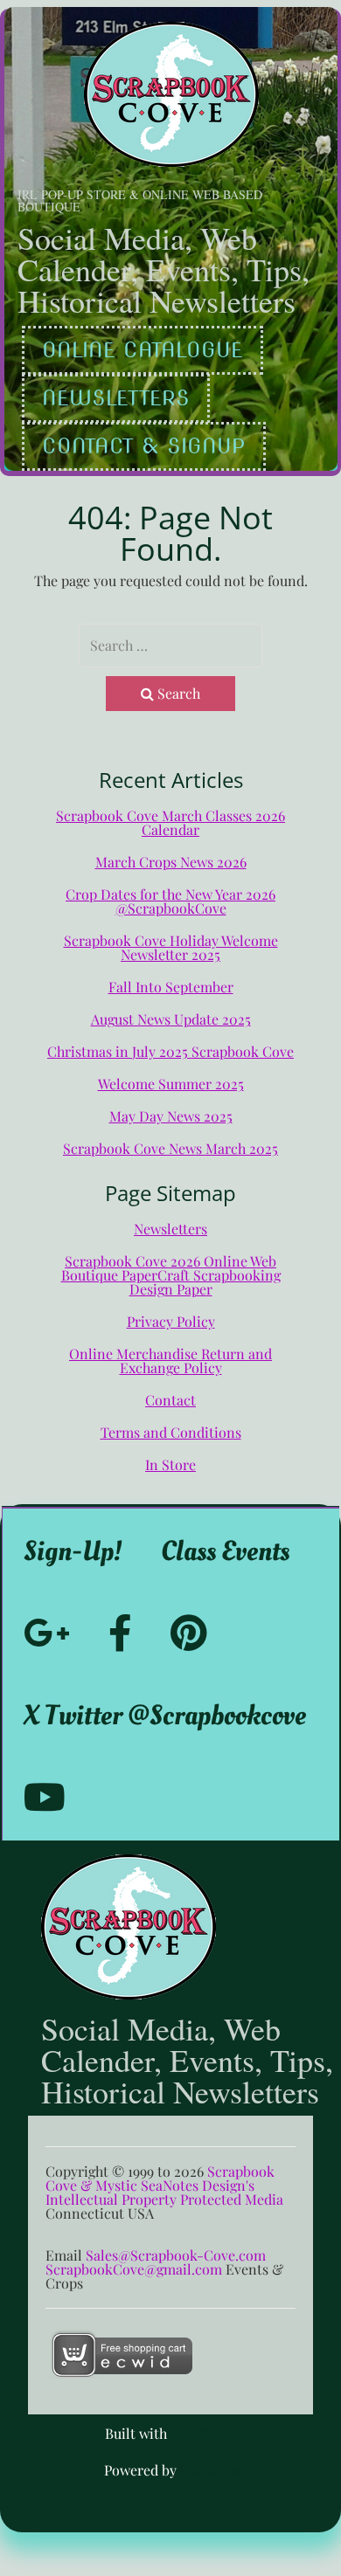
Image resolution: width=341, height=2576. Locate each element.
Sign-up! (73, 1551)
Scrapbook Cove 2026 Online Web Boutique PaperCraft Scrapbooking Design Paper (171, 1275)
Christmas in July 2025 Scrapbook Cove (170, 1051)
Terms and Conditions (171, 1432)
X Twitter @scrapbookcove (165, 1716)
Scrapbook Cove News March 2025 (170, 1148)
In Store (170, 1464)
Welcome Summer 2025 (171, 1084)
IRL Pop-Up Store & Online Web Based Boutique (140, 201)
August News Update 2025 (171, 1019)
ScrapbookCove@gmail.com (134, 2269)
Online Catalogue (143, 350)
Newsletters (116, 398)
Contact (170, 1400)
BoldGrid (199, 2433)
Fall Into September (171, 987)
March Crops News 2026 (171, 862)
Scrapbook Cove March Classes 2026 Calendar (170, 822)
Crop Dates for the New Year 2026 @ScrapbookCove (170, 901)
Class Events (225, 1551)
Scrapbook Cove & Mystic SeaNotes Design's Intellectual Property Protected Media (164, 2185)
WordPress (212, 2470)
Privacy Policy (171, 1321)
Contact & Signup (144, 446)
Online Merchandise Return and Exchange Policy (170, 1361)
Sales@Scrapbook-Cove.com (176, 2255)
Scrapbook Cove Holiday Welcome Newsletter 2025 (171, 947)
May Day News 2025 (171, 1116)
